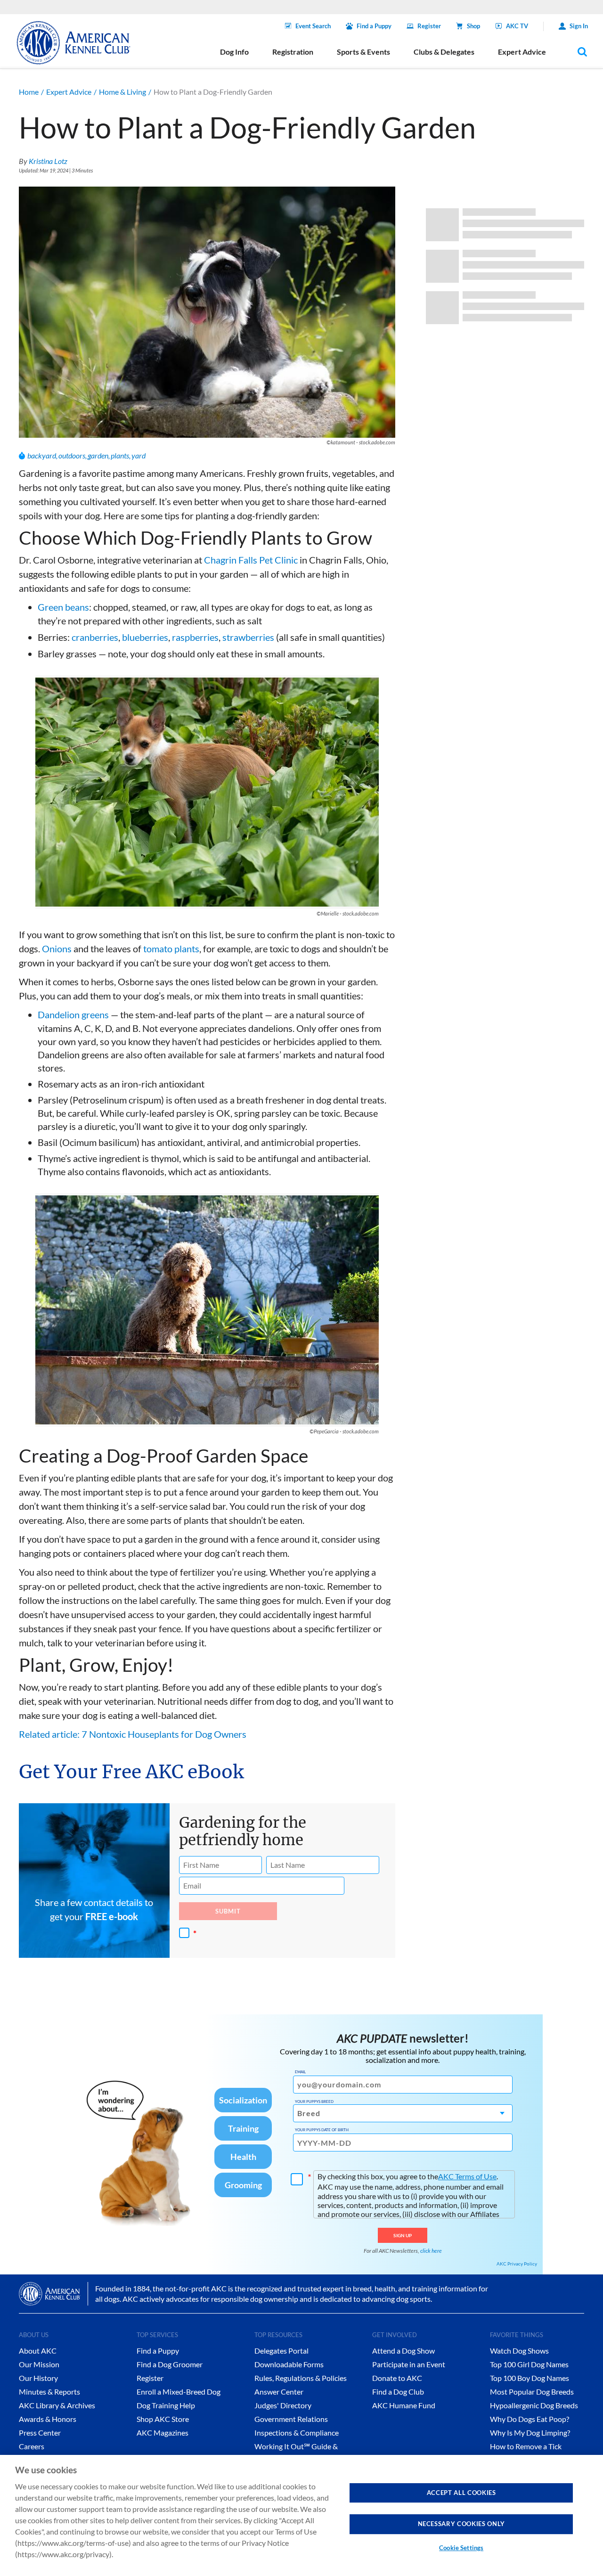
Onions (57, 949)
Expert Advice (69, 92)
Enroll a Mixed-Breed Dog (179, 2392)
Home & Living (122, 92)
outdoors (72, 455)
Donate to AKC (397, 2378)
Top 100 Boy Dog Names (530, 2378)
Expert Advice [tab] (522, 52)
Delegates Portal (281, 2351)
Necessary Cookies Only (461, 2524)
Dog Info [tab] (234, 52)
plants (120, 455)
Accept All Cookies (461, 2493)
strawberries (248, 637)
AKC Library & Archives (57, 2405)
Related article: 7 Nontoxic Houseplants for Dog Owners (133, 1734)
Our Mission (39, 2364)
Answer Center (279, 2392)
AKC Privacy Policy (517, 2264)
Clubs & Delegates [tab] (444, 52)
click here (431, 2251)
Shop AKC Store (163, 2419)
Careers (32, 2446)
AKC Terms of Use (467, 2176)
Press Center (40, 2433)
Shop (473, 26)
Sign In (579, 26)
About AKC (38, 2351)
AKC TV (517, 26)
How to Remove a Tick (526, 2446)
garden (98, 455)
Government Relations (291, 2419)
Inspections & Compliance (297, 2433)
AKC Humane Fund (404, 2405)
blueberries (145, 637)
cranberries (95, 637)
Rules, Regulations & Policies (301, 2378)
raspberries (195, 637)
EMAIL (300, 2072)
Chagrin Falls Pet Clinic (251, 560)
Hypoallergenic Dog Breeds (534, 2405)
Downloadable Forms (289, 2364)
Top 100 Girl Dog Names (529, 2364)
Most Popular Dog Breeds (532, 2392)
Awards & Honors (48, 2419)
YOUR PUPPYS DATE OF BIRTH (322, 2130)
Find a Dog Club (398, 2392)
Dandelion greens (73, 1014)
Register (429, 26)
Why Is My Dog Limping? (530, 2433)
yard (139, 455)
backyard (42, 455)
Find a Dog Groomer (170, 2364)
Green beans (63, 607)
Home (29, 92)
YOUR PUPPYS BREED (314, 2102)
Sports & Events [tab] (363, 52)
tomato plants (171, 949)
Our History (38, 2378)
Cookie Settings (461, 2548)
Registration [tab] (293, 52)
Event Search (313, 26)
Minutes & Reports (49, 2392)
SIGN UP (403, 2235)
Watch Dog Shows (519, 2351)
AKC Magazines (163, 2433)
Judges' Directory (283, 2405)
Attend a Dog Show (403, 2351)
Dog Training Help (166, 2405)
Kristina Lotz (48, 161)
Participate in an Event (409, 2364)
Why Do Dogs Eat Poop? (530, 2419)
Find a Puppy (374, 26)
